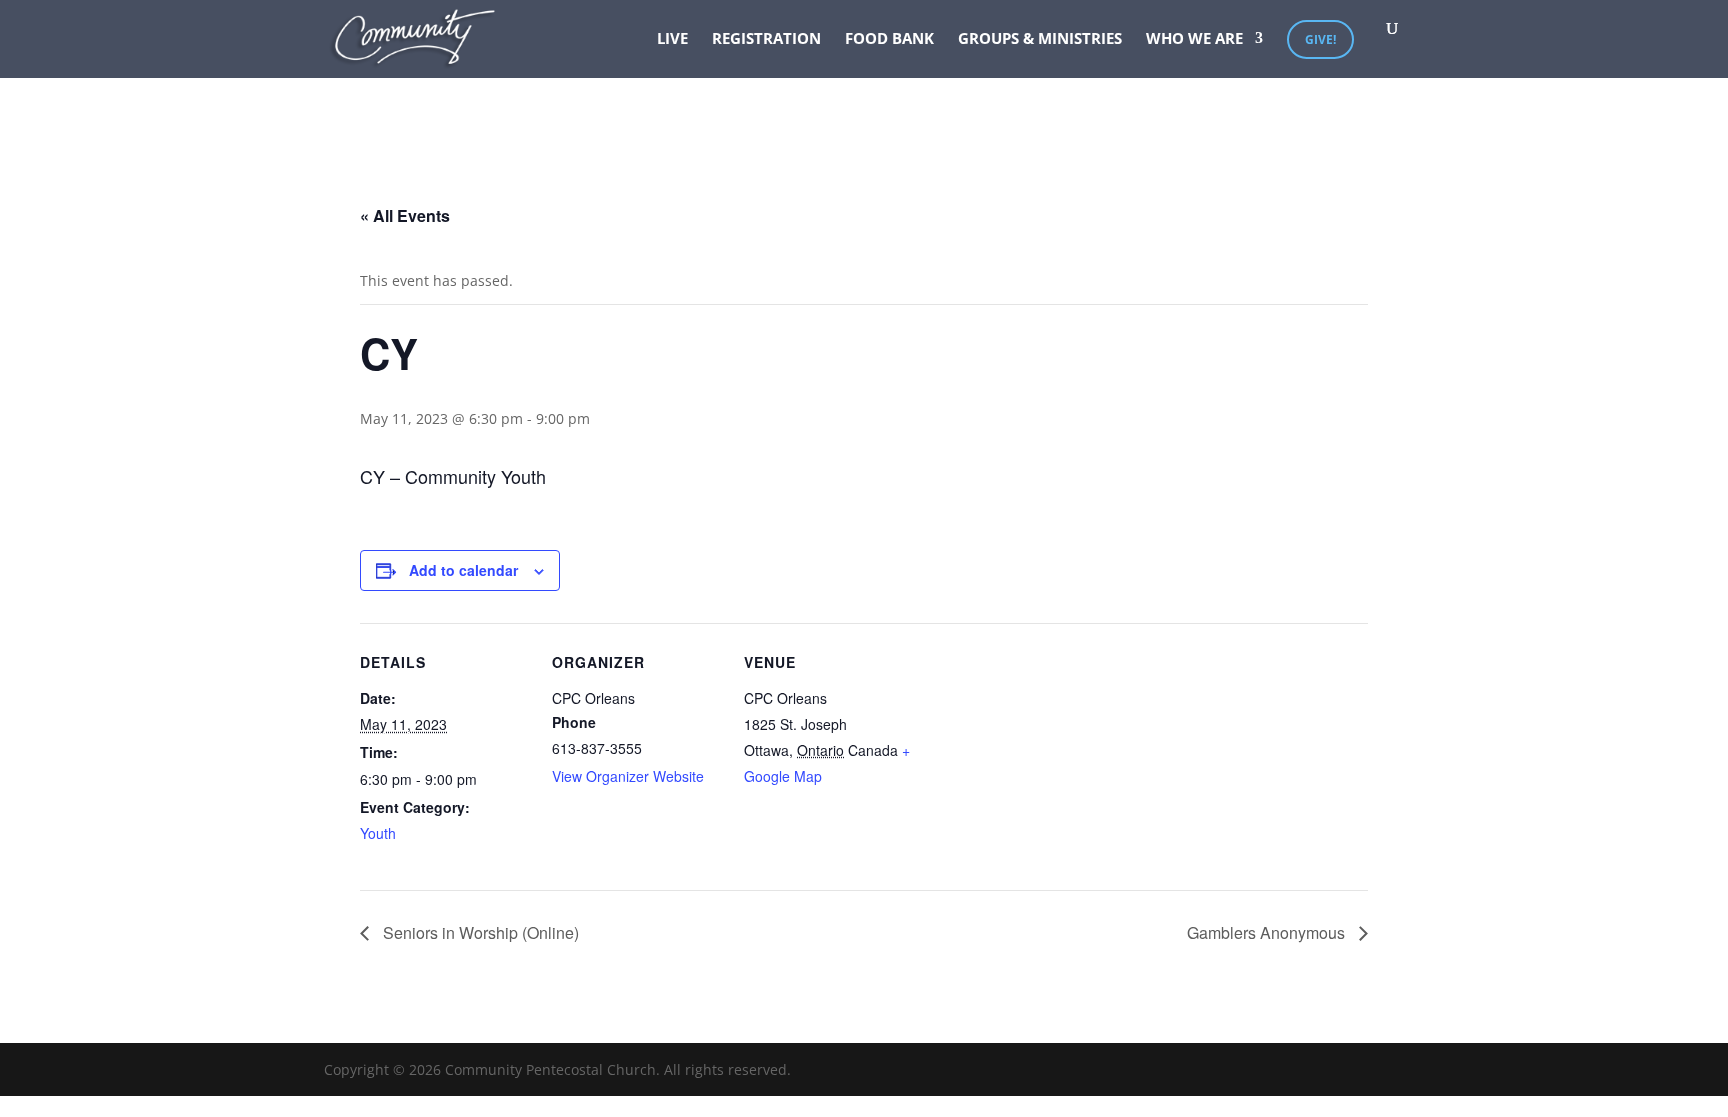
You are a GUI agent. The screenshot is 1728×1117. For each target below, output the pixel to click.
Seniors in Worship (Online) (479, 932)
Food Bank (889, 39)
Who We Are (1194, 39)
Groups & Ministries (1040, 39)
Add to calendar (463, 570)
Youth (378, 833)
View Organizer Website (628, 776)
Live (672, 39)
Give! (1320, 39)
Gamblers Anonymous (1268, 932)
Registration (766, 39)
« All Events (405, 215)
